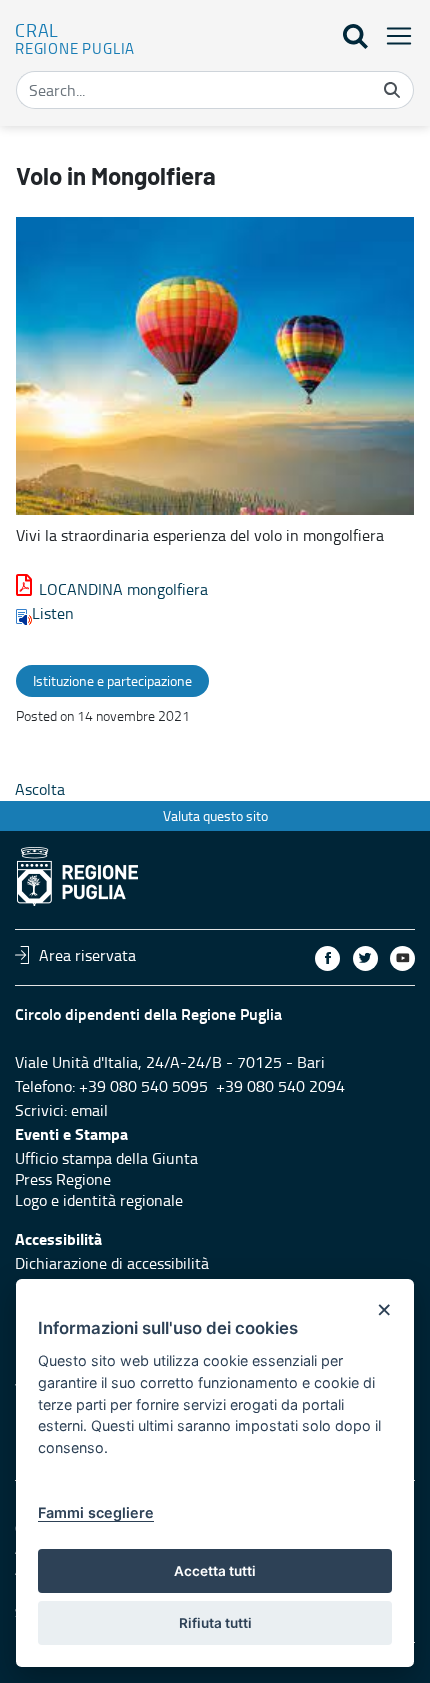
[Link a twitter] (365, 958)
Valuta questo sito (215, 815)
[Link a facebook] (327, 958)
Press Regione (63, 1179)
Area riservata (87, 955)
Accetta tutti (215, 1571)
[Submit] (392, 90)
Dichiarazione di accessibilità (112, 1263)
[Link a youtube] (402, 958)
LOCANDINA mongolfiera (123, 589)
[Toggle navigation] (393, 35)
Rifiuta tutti (215, 1623)
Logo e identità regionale (99, 1200)
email (89, 1110)
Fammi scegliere (96, 1512)
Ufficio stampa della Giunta (106, 1158)
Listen (53, 613)
